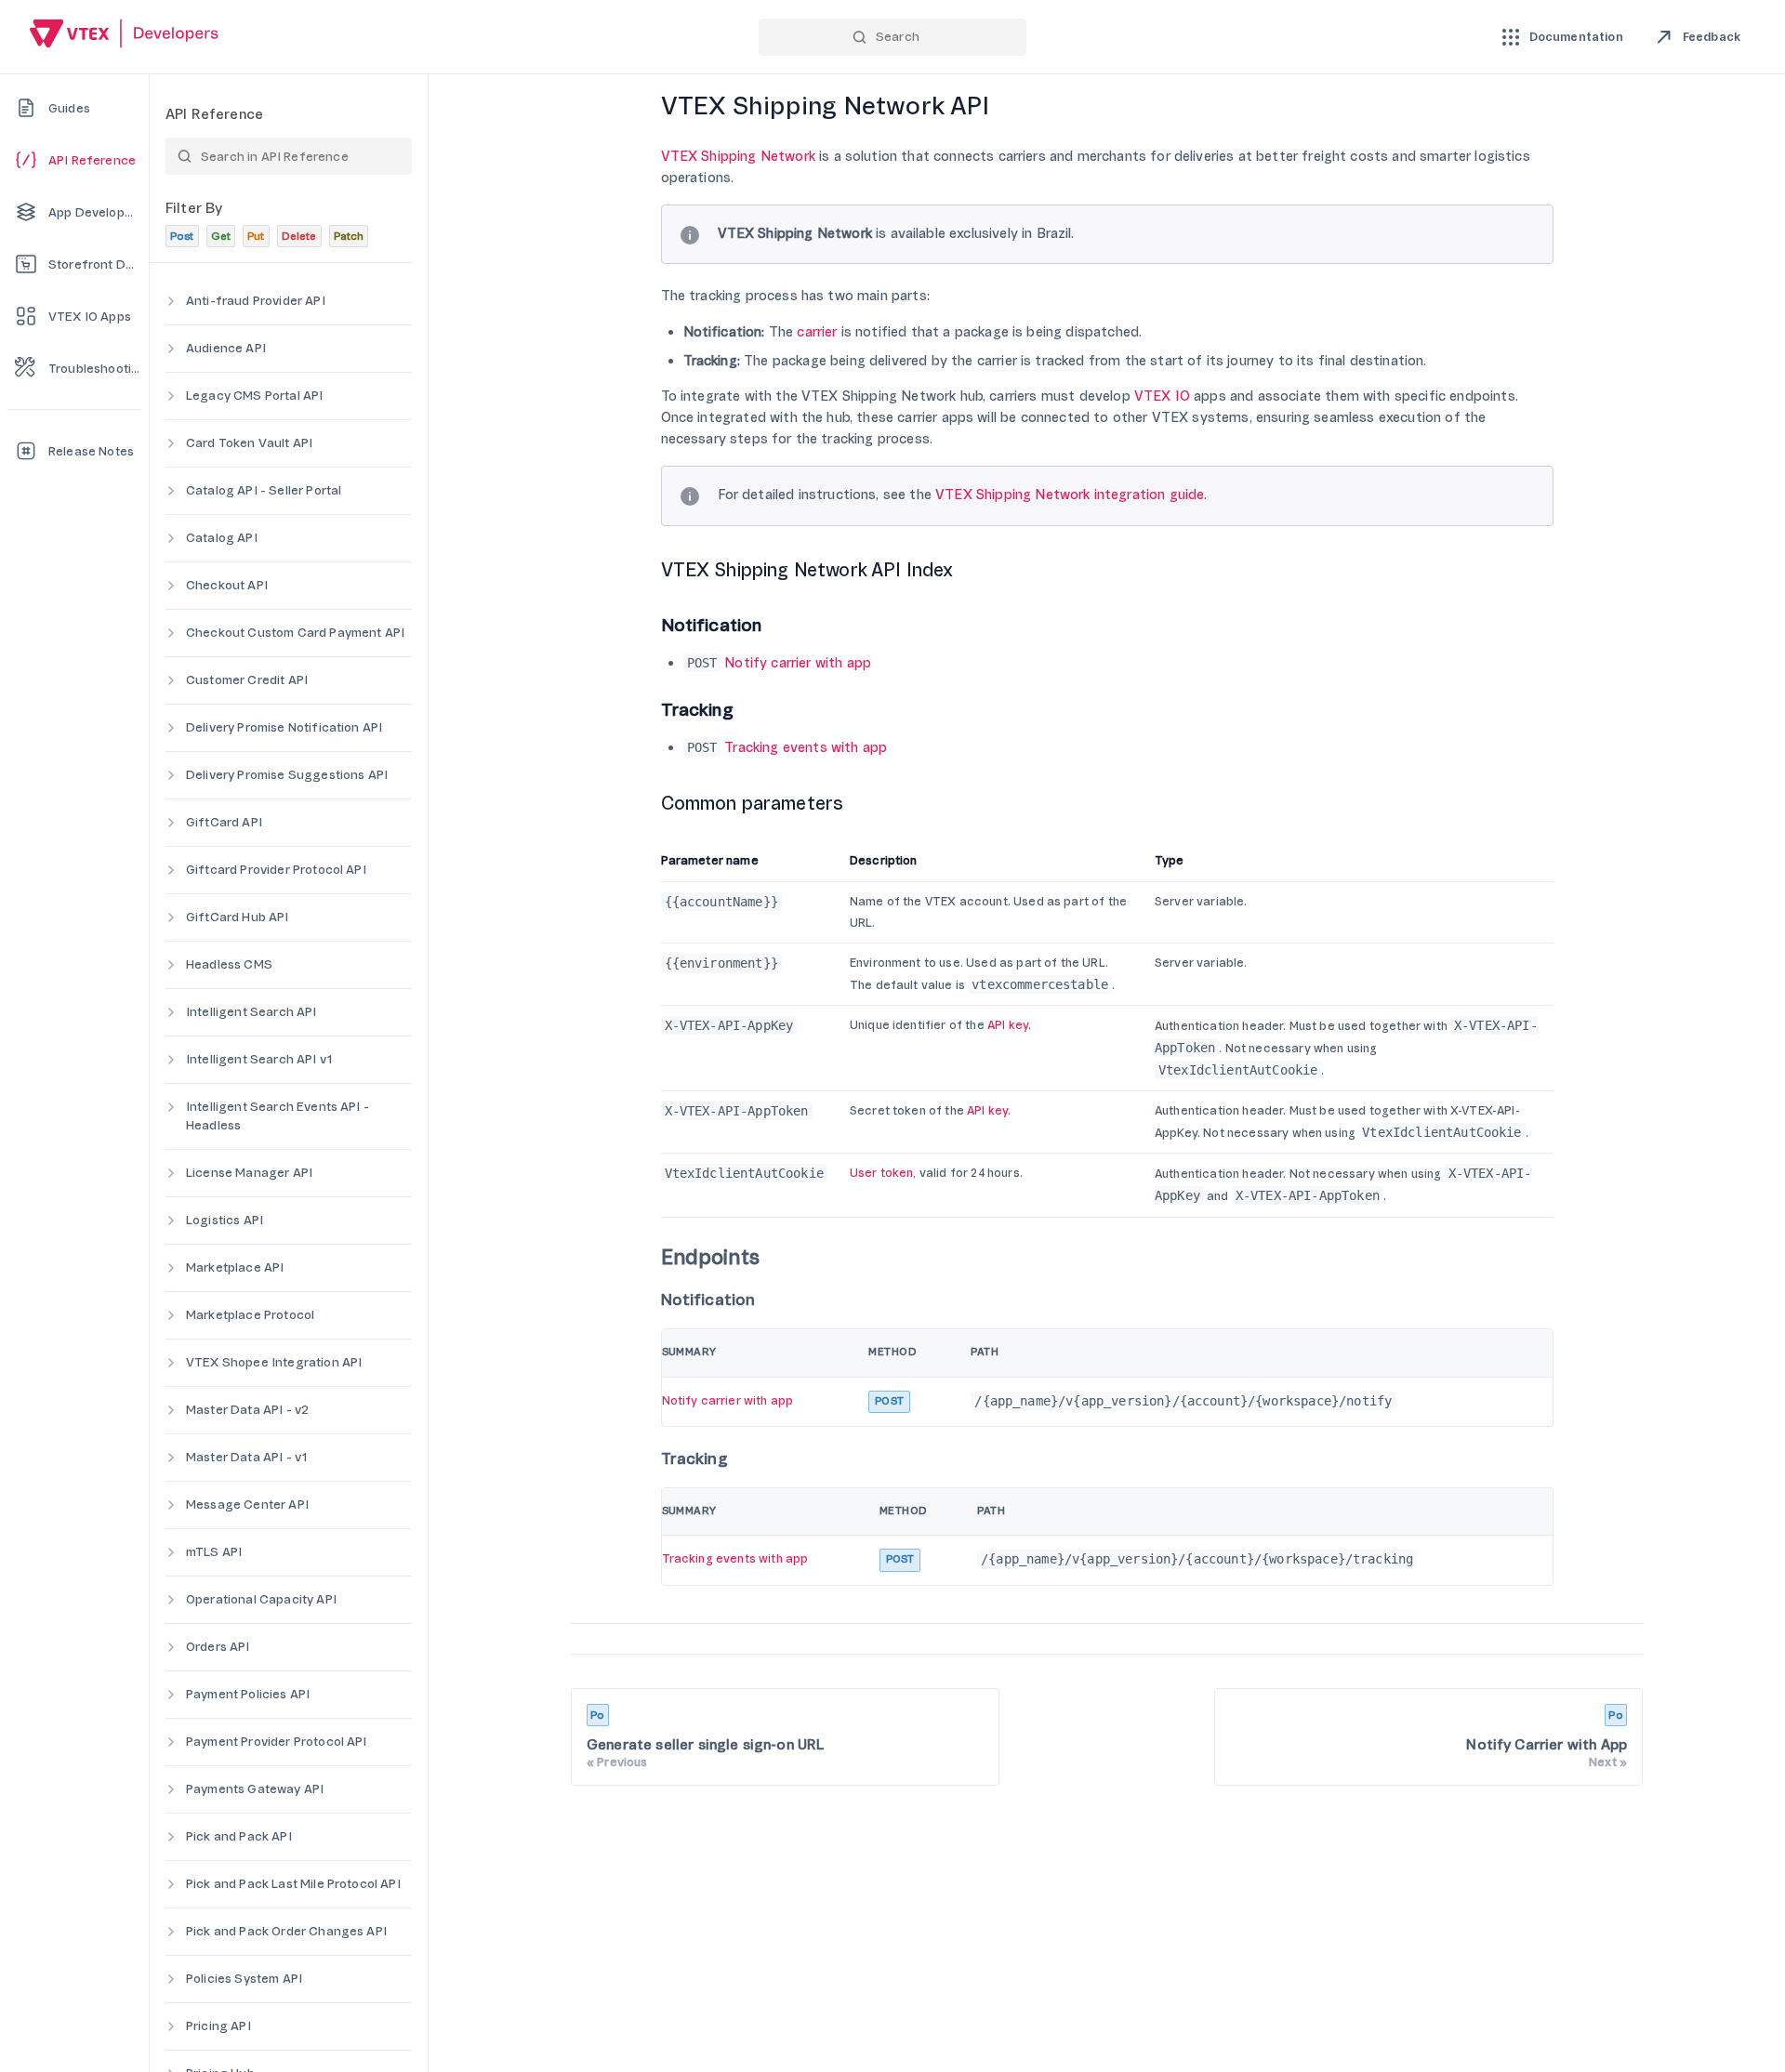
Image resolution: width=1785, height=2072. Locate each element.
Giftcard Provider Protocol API (276, 870)
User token (882, 1173)
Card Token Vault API (249, 443)
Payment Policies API (248, 1694)
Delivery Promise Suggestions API (287, 775)
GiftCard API (224, 822)
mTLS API (214, 1552)
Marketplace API (235, 1267)
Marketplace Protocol (250, 1315)
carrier (817, 332)
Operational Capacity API (261, 1599)
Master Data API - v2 (247, 1410)
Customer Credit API (247, 680)
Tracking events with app (806, 748)
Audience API (226, 348)
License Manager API (249, 1173)
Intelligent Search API (251, 1012)
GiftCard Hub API (238, 917)
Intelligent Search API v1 (260, 1059)
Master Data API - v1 (247, 1457)
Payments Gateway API (255, 1789)
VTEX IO (1162, 396)
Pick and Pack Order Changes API (286, 1931)
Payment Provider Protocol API (277, 1742)
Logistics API (225, 1220)
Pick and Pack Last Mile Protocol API (293, 1884)
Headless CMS (229, 964)
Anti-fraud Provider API (256, 301)
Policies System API (244, 1979)
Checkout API (227, 585)
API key (1008, 1025)
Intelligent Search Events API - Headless (278, 1116)
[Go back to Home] (125, 36)
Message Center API (247, 1505)
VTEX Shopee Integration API (274, 1362)
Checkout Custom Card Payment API (295, 633)
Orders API (218, 1647)
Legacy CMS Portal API (254, 396)
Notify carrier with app (798, 663)
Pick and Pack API (239, 1836)
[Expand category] (171, 301)
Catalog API (222, 538)
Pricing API (218, 2026)
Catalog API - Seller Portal (264, 490)
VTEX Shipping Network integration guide (1070, 495)
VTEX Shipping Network (738, 157)
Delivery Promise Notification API (284, 727)
